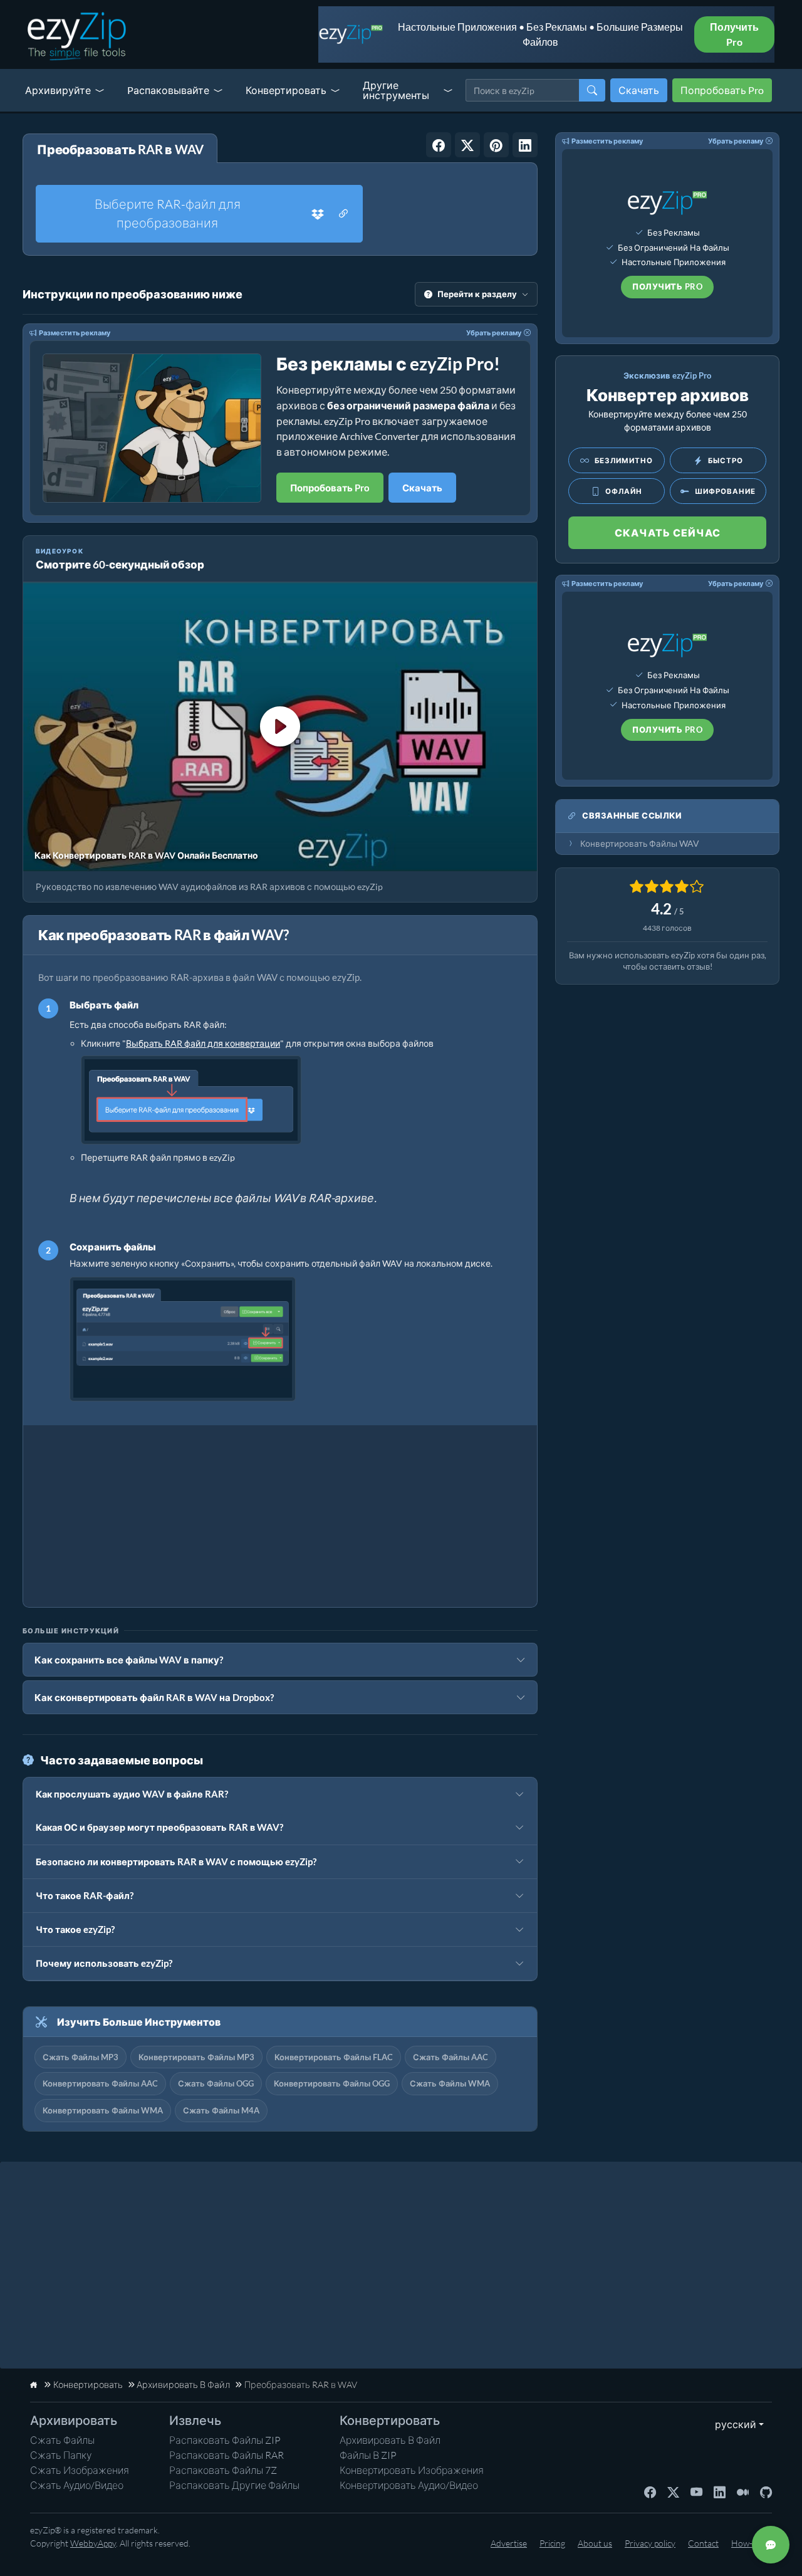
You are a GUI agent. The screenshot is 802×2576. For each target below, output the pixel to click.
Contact (703, 2543)
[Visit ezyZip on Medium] (743, 2491)
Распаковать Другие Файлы (234, 2485)
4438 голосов (667, 928)
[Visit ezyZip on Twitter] (673, 2491)
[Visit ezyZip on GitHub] (766, 2491)
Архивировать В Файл (390, 2440)
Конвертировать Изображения (412, 2470)
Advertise (509, 2543)
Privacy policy (650, 2543)
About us (595, 2543)
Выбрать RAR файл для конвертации (203, 1043)
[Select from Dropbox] (318, 214)
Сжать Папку (61, 2455)
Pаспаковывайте (168, 90)
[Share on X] (467, 145)
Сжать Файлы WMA (450, 2083)
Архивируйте (58, 90)
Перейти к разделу (477, 294)
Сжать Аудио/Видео (77, 2485)
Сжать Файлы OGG (216, 2083)
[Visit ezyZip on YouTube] (696, 2491)
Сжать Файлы (62, 2440)
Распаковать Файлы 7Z (223, 2470)
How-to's (748, 2543)
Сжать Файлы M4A (221, 2110)
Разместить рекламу (75, 332)
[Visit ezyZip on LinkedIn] (720, 2491)
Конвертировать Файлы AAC (100, 2083)
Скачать (639, 90)
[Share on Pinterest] (496, 145)
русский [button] (733, 2424)
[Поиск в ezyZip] (592, 90)
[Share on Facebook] (439, 145)
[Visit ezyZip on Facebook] (650, 2491)
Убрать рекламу (494, 332)
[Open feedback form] (771, 2545)
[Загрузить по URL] (343, 214)
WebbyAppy (93, 2543)
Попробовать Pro (722, 90)
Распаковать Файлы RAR (227, 2455)
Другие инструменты (396, 90)
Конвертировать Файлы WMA (103, 2110)
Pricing (552, 2543)
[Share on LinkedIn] (525, 145)
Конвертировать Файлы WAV (640, 844)
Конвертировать (286, 90)
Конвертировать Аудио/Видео (409, 2485)
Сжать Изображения (80, 2470)
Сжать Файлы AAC (450, 2057)
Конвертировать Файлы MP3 (196, 2057)
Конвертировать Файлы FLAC (334, 2057)
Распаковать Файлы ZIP (225, 2440)
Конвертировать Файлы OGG (332, 2083)
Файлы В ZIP (368, 2455)
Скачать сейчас (668, 532)
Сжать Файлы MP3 (81, 2057)
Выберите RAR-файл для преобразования (168, 213)
